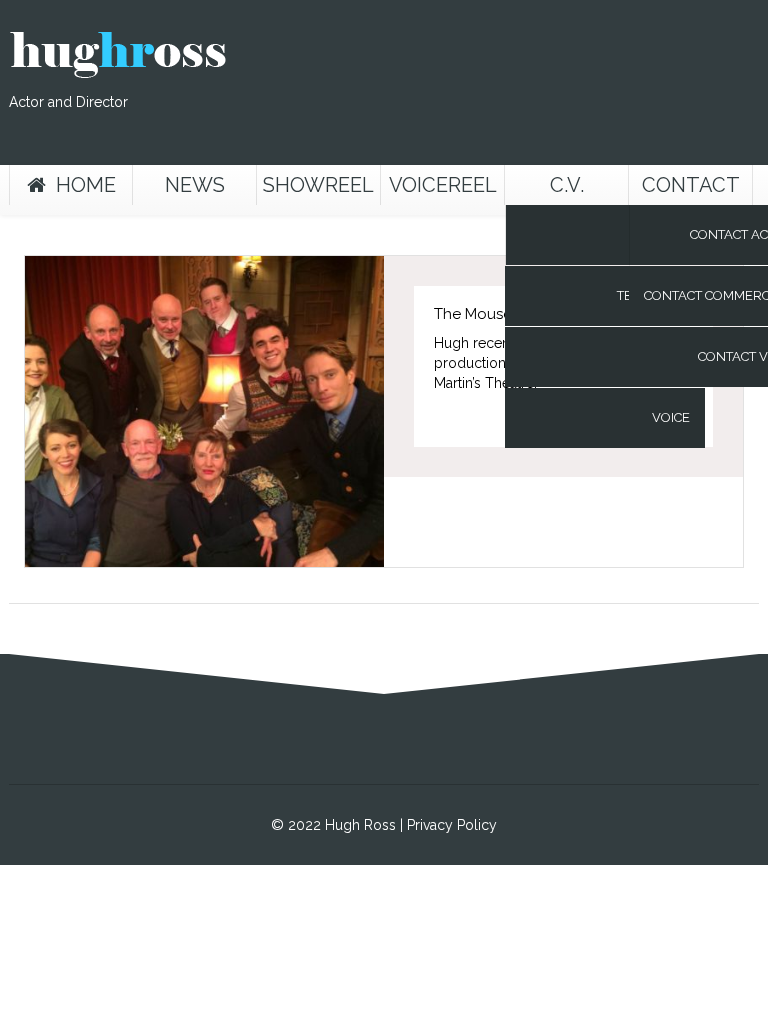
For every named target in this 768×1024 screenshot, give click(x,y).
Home (86, 185)
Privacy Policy (452, 825)
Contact (691, 185)
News (195, 185)
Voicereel (443, 185)
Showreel (318, 185)
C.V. (567, 185)
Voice (671, 417)
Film (675, 234)
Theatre (662, 356)
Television (653, 295)
